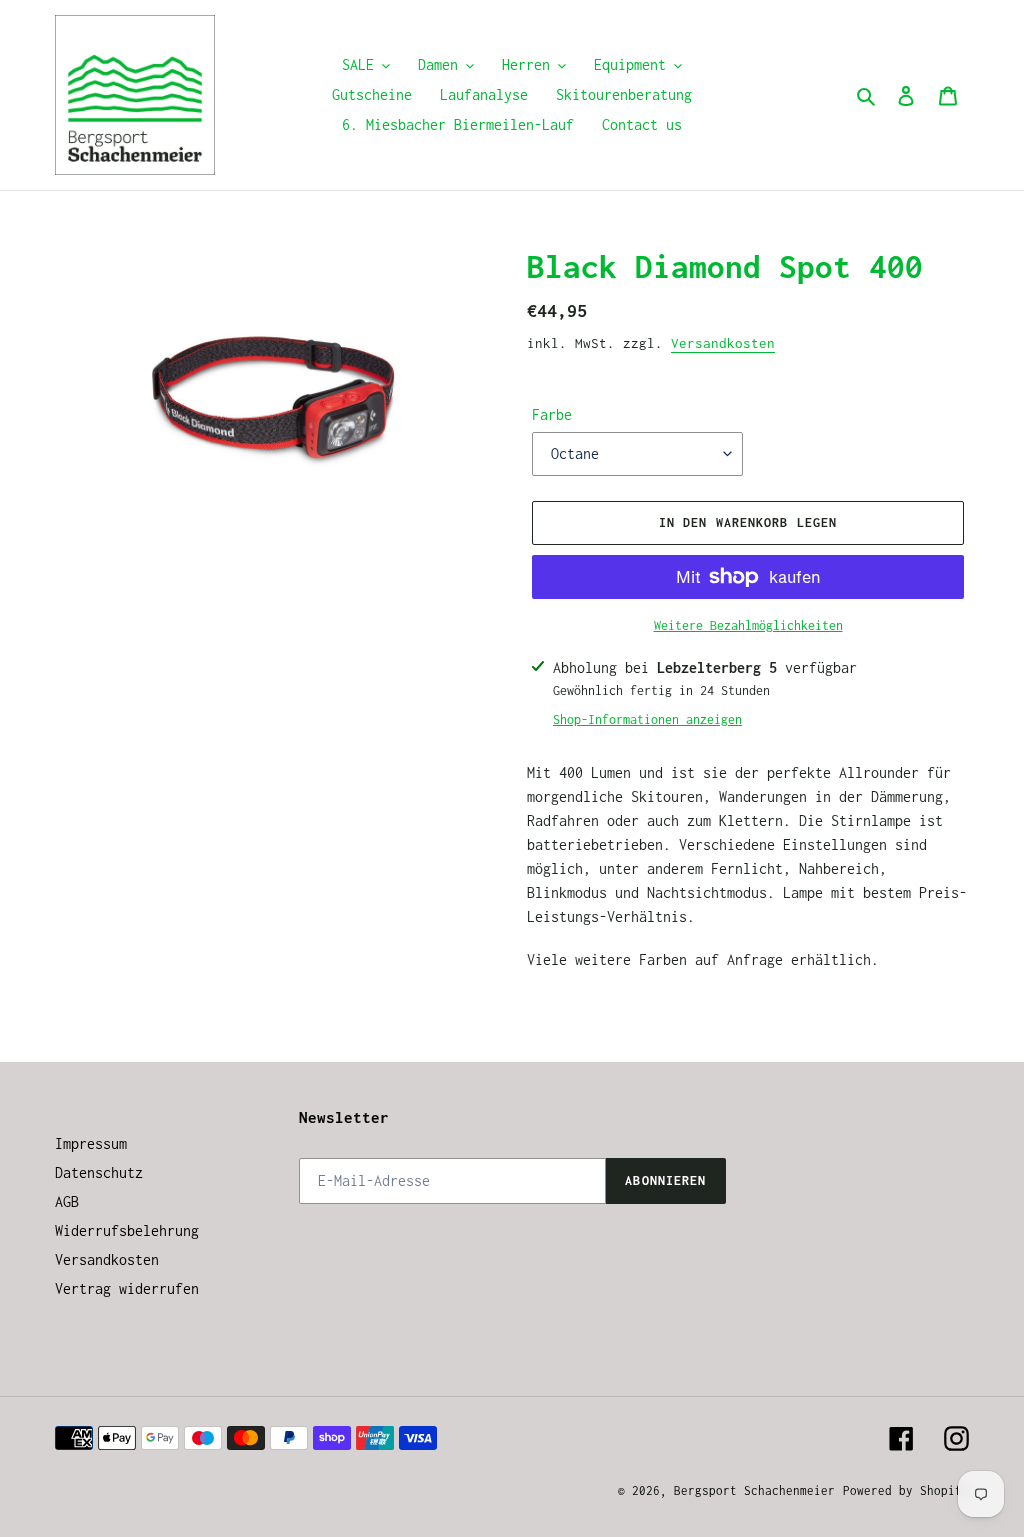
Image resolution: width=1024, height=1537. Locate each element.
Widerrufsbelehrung (127, 1230)
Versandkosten (723, 343)
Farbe (552, 414)
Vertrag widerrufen (127, 1288)
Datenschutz (99, 1172)
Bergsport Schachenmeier (754, 1490)
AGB (67, 1201)
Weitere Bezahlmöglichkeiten (748, 625)
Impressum (91, 1143)
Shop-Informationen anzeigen (647, 719)
